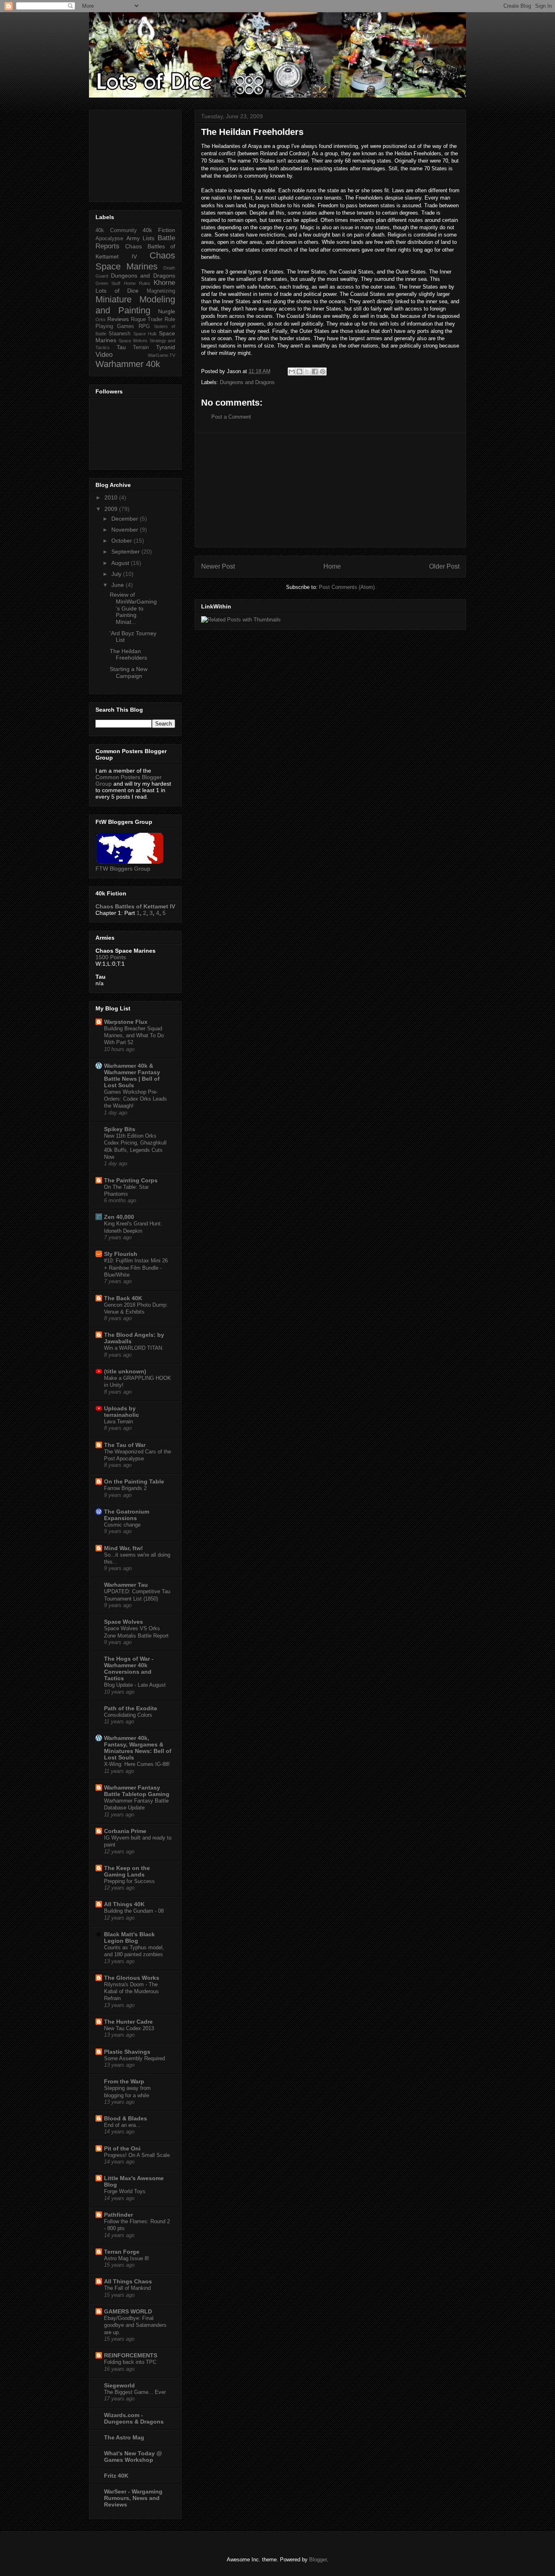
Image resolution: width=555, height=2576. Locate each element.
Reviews (118, 319)
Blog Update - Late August (135, 1685)
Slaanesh (119, 334)
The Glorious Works (132, 1978)
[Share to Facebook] (315, 371)
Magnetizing (161, 291)
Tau (121, 347)
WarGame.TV (162, 355)
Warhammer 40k (128, 364)
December (126, 519)
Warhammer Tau (126, 1585)
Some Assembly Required (134, 2058)
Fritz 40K (116, 2476)
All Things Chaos (128, 2281)
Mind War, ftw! (124, 1548)
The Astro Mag (124, 2437)
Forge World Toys (125, 2191)
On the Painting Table (134, 1481)
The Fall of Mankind (127, 2288)
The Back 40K (123, 1298)
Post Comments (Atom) (347, 587)
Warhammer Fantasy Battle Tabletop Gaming (137, 1791)
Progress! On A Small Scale (137, 2155)
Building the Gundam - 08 (134, 1911)
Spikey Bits (120, 1129)
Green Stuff (108, 283)
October (122, 541)
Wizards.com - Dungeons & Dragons (134, 2418)
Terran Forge (122, 2252)
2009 (112, 509)
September (126, 552)
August (121, 563)
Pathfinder (118, 2215)
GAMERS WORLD (128, 2311)
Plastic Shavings (127, 2052)
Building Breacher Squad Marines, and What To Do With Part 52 (134, 1036)
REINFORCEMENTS (131, 2355)
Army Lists (141, 238)
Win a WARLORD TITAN (133, 1348)
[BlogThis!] (299, 371)
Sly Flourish (121, 1254)
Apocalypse (109, 239)
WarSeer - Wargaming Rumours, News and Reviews (133, 2498)
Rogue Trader (147, 319)
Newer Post (218, 566)
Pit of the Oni (122, 2148)
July (117, 574)
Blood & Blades (126, 2118)
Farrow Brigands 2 (125, 1488)
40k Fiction (159, 230)
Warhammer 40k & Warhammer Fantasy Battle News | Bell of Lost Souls (132, 1075)
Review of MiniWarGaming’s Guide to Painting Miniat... (133, 608)
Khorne (164, 283)
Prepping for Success (129, 1881)
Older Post (444, 566)
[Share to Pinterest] (323, 371)
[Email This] (292, 371)
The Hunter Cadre (128, 2022)
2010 (112, 497)
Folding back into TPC (130, 2362)
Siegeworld (119, 2385)
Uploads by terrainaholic (121, 1412)
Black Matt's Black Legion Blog (129, 1937)
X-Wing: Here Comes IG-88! (137, 1764)
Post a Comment (231, 417)
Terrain (141, 348)
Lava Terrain (118, 1422)
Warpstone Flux (126, 1022)
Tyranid (166, 347)
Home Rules (137, 283)
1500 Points (111, 957)
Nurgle (167, 311)
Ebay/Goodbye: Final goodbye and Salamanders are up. (135, 2325)
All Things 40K (124, 1904)
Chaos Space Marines (135, 261)
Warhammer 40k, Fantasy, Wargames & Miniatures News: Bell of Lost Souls (138, 1748)
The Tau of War (125, 1445)
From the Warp (124, 2081)
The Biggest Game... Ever (135, 2392)
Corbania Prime (125, 1831)
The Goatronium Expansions (127, 1515)
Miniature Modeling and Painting (135, 305)
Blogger (318, 2560)
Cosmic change (122, 1525)
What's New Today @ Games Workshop (133, 2457)
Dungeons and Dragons (247, 382)
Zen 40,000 (119, 1217)
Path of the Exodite (131, 1708)
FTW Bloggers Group (123, 869)
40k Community (116, 230)
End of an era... (122, 2125)
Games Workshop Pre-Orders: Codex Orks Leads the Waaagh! (135, 1099)
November (126, 530)
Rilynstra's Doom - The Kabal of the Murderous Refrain (131, 1992)
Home (332, 566)
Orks (101, 319)
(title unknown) (125, 1371)
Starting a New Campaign (129, 672)
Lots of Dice (117, 291)
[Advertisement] (330, 490)
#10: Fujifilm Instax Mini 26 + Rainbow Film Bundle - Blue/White (136, 1268)
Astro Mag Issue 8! (127, 2258)
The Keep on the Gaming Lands (127, 1871)
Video (104, 355)
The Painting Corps (131, 1180)
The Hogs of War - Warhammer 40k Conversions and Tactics (129, 1668)
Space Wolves (133, 341)
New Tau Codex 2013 (129, 2028)
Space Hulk (145, 334)
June (118, 585)
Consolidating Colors (128, 1715)
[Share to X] (307, 371)
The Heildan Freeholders (128, 655)
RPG (144, 326)
